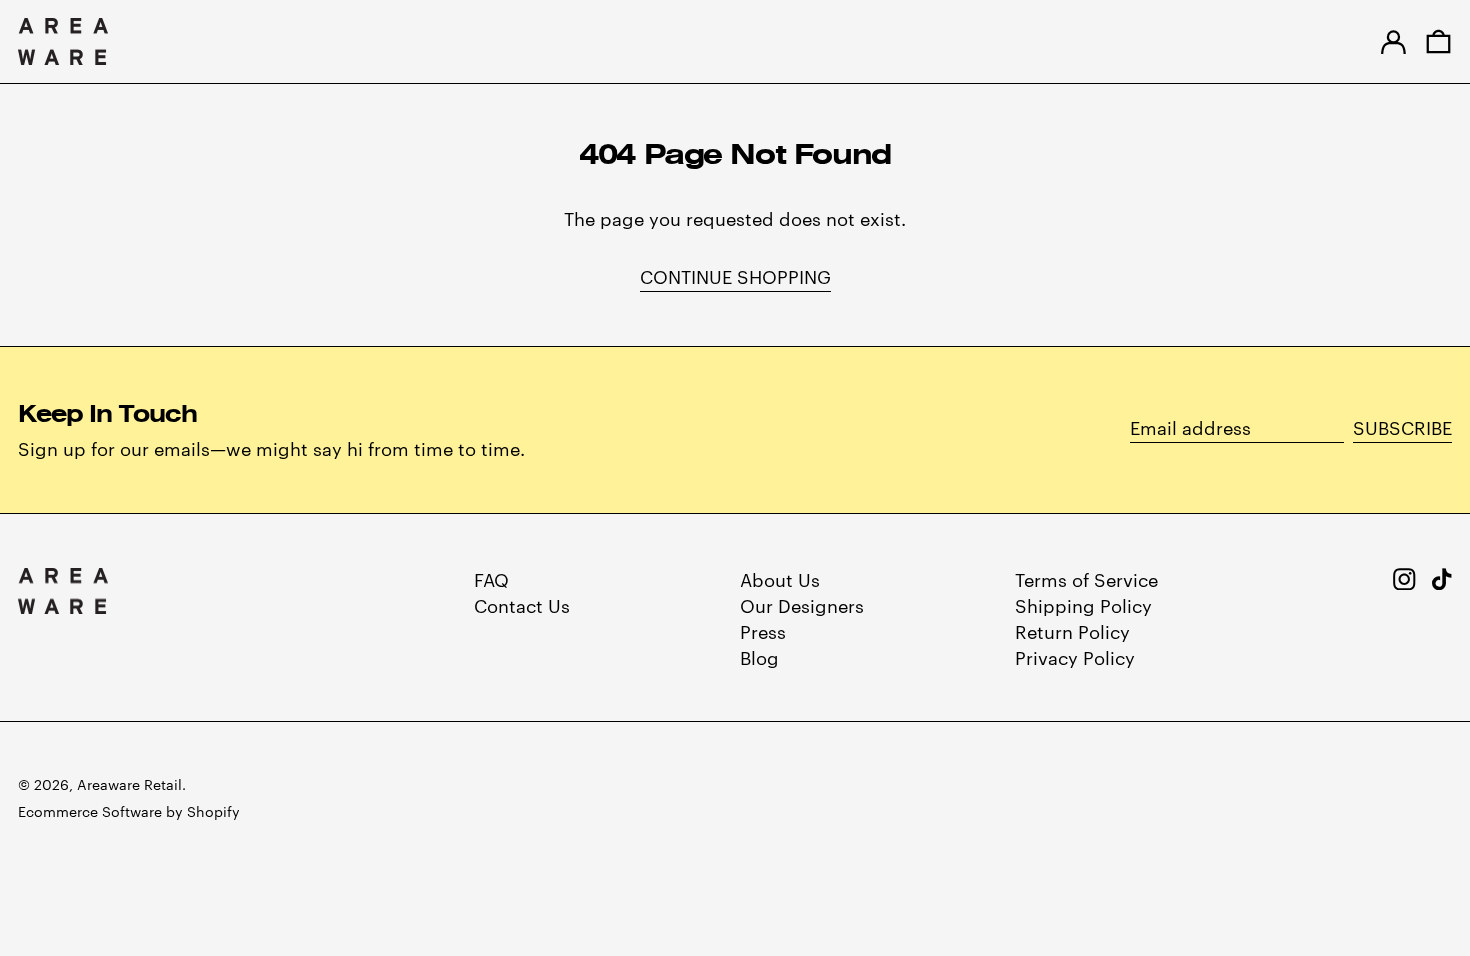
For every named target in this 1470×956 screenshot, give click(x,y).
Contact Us (522, 604)
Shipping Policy (1083, 604)
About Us (780, 578)
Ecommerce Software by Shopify (129, 811)
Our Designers (802, 604)
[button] (1438, 41)
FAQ (491, 578)
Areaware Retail (129, 784)
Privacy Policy (1075, 656)
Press (763, 630)
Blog (759, 656)
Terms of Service (1086, 578)
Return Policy (1072, 630)
